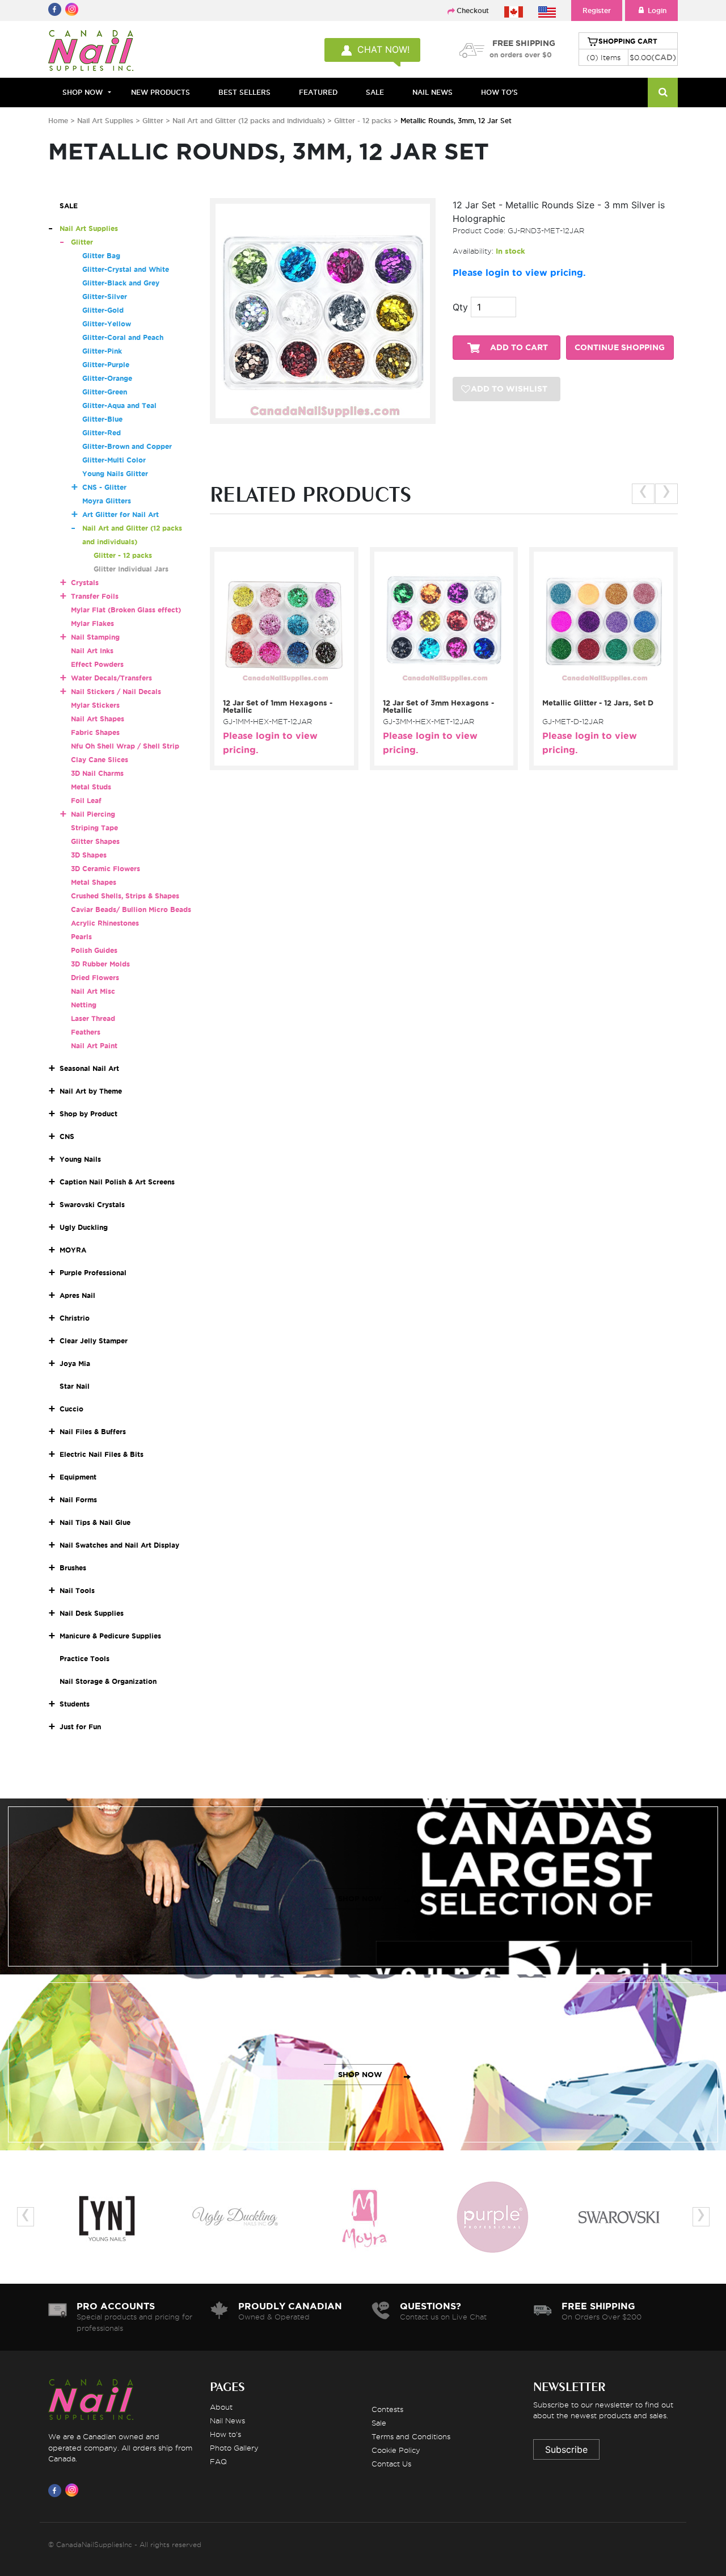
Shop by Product (88, 1114)
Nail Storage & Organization (108, 1681)
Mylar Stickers (95, 705)
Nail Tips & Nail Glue (95, 1522)
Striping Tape (94, 828)
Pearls (81, 937)
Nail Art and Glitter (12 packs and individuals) (250, 121)
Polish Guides (94, 950)
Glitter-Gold (103, 310)
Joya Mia (75, 1363)
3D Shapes (89, 855)
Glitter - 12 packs (364, 121)
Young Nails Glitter (115, 474)
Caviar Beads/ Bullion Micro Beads (131, 909)
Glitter (153, 121)
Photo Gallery (234, 2448)
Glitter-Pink (102, 351)
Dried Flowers (95, 978)
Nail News (227, 2420)
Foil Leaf (86, 800)
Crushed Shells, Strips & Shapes (125, 896)
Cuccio (71, 1409)
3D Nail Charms (97, 773)
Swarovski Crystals (92, 1205)
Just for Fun (80, 1727)
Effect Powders (97, 664)
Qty (460, 307)
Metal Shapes (94, 882)
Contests (387, 2409)
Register (597, 10)
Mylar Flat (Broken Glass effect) (126, 610)
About (221, 2407)
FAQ (218, 2461)
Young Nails (80, 1159)
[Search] (663, 93)
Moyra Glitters (107, 501)
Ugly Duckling (84, 1227)
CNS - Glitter (104, 487)
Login (657, 10)
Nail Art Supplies (105, 121)
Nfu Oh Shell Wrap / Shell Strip (125, 746)
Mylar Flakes (92, 623)
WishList (280, 686)
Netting (84, 1005)
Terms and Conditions (411, 2436)
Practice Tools (85, 1659)
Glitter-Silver (105, 297)
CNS (67, 1136)
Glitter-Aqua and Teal (119, 405)
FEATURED (318, 92)
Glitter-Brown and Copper (127, 446)
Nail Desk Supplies (92, 1613)
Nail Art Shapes (98, 719)
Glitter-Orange (107, 378)
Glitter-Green (105, 392)
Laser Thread (93, 1018)
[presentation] (643, 494)
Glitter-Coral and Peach (123, 337)
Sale (379, 2423)
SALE (375, 92)
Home (58, 121)
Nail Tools (77, 1590)
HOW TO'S (499, 92)
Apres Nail (77, 1295)
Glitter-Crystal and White (126, 269)
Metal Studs (91, 787)
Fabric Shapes (95, 732)
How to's (225, 2434)
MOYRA (73, 1250)
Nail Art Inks (92, 651)
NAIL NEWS (432, 92)
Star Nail (75, 1386)
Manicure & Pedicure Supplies (110, 1636)
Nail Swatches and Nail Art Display (119, 1545)
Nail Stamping (95, 637)
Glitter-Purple (106, 365)
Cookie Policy (396, 2450)
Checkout (473, 10)
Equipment (78, 1477)
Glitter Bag (101, 256)
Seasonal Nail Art (89, 1068)
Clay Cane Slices (100, 760)
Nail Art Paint (94, 1046)
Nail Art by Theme (91, 1091)
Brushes (73, 1568)
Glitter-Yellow (107, 324)
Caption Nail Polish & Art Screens (117, 1182)
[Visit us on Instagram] (74, 2490)
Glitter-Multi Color (114, 460)
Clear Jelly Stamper (94, 1341)
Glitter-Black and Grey (121, 283)
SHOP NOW (360, 1899)
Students (75, 1704)
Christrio (75, 1318)
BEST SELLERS (244, 92)
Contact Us (391, 2464)
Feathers (86, 1032)
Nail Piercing (93, 814)
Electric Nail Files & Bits (102, 1454)
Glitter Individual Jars (131, 569)
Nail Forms (78, 1500)
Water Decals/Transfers (111, 678)
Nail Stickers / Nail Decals (116, 692)
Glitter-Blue (102, 419)
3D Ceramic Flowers (105, 869)
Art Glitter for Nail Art (121, 514)
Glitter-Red (102, 433)
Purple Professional (93, 1273)
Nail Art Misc (93, 991)
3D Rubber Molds (100, 964)
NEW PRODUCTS (161, 92)
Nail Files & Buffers (93, 1432)
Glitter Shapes (95, 841)
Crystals (85, 583)
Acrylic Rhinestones (105, 923)
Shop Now (83, 92)
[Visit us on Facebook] (57, 2490)
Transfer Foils (95, 596)
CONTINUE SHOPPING (620, 348)
